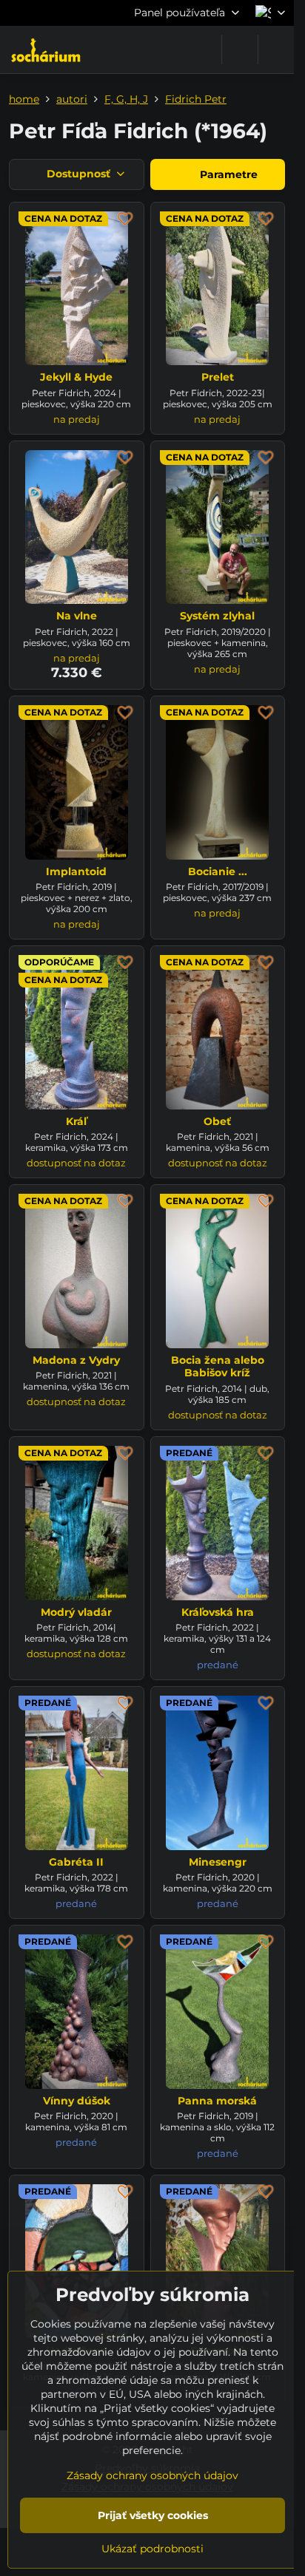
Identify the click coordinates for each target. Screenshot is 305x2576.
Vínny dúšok (77, 2101)
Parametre (227, 174)
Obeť (217, 1121)
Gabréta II (76, 1862)
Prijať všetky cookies (153, 2515)
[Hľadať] (240, 50)
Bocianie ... (218, 871)
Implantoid (76, 871)
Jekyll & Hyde (76, 377)
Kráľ (76, 1121)
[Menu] (276, 50)
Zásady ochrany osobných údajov (152, 2475)
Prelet (218, 377)
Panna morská (217, 2101)
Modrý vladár (76, 1612)
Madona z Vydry (76, 1360)
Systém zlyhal (217, 616)
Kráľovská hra (218, 1612)
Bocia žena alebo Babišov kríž (218, 1367)
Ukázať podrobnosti (152, 2549)
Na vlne (77, 616)
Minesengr (218, 1862)
